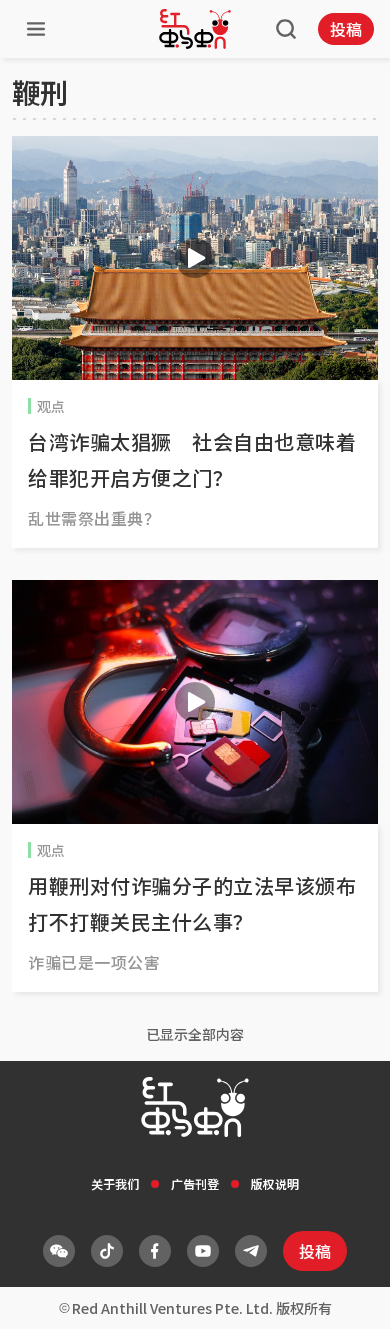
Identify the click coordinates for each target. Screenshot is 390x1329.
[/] (195, 29)
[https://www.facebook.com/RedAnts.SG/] (155, 1251)
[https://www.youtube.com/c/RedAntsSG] (203, 1251)
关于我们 (115, 1183)
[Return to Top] (344, 1293)
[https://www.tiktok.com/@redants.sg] (107, 1251)
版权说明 (275, 1183)
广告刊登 (195, 1183)
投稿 (346, 29)
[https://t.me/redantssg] (251, 1251)
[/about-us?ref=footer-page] (59, 1251)
